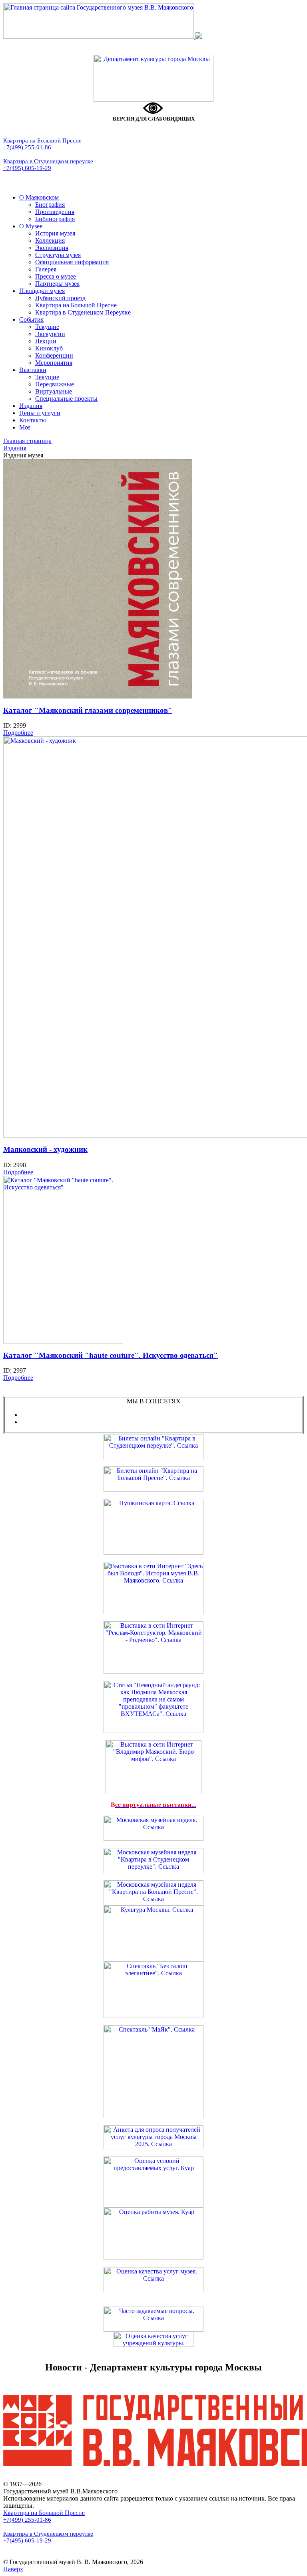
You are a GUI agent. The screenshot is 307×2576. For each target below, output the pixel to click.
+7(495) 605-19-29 (27, 168)
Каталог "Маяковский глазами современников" (88, 710)
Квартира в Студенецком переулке (48, 161)
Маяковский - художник (45, 1149)
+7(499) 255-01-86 (27, 147)
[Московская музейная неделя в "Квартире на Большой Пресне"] (153, 1903)
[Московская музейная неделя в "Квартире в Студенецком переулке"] (153, 1871)
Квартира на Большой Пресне (42, 140)
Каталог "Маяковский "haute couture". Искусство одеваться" (111, 1355)
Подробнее (18, 733)
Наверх (13, 2569)
